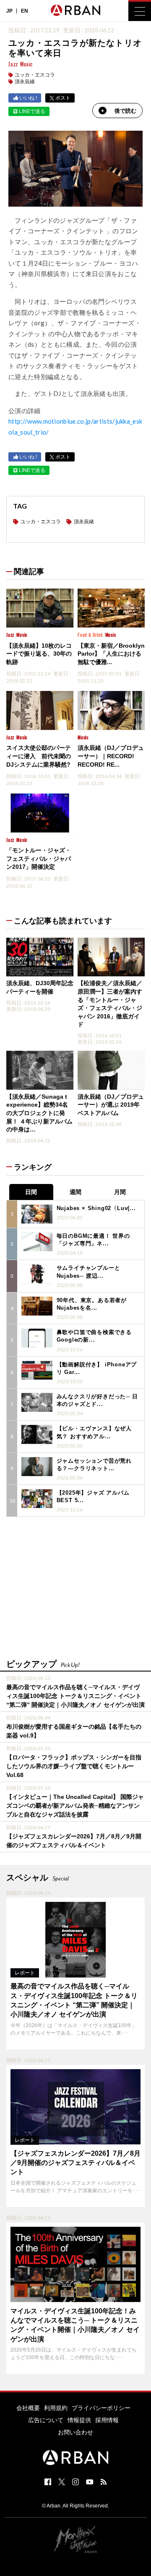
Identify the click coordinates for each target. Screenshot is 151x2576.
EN (25, 11)
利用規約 (56, 2408)
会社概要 (28, 2408)
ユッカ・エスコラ (35, 75)
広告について (46, 2420)
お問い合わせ (75, 2432)
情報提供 (79, 2420)
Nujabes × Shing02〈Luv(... (96, 1208)
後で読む (125, 111)
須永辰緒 (25, 82)
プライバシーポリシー (101, 2408)
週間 (75, 1192)
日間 (31, 1192)
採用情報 (107, 2420)
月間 (120, 1192)
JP (9, 11)
